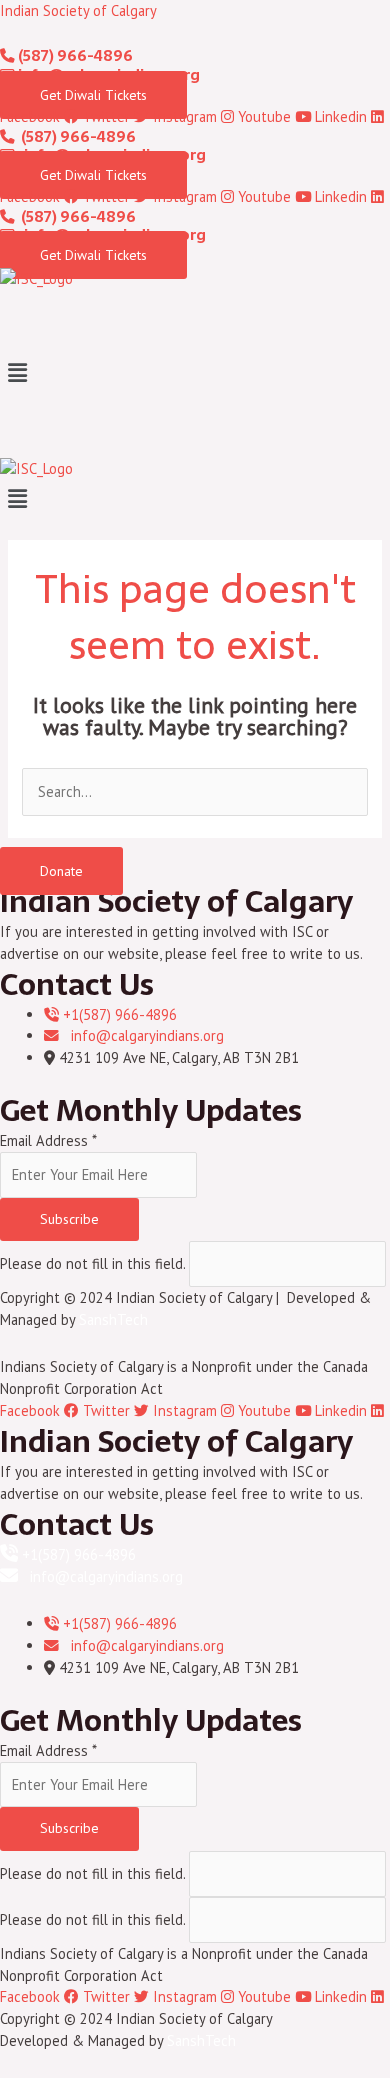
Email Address (48, 1140)
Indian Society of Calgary (78, 10)
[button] (195, 373)
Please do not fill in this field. (94, 1263)
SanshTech (113, 1319)
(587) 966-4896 (74, 56)
